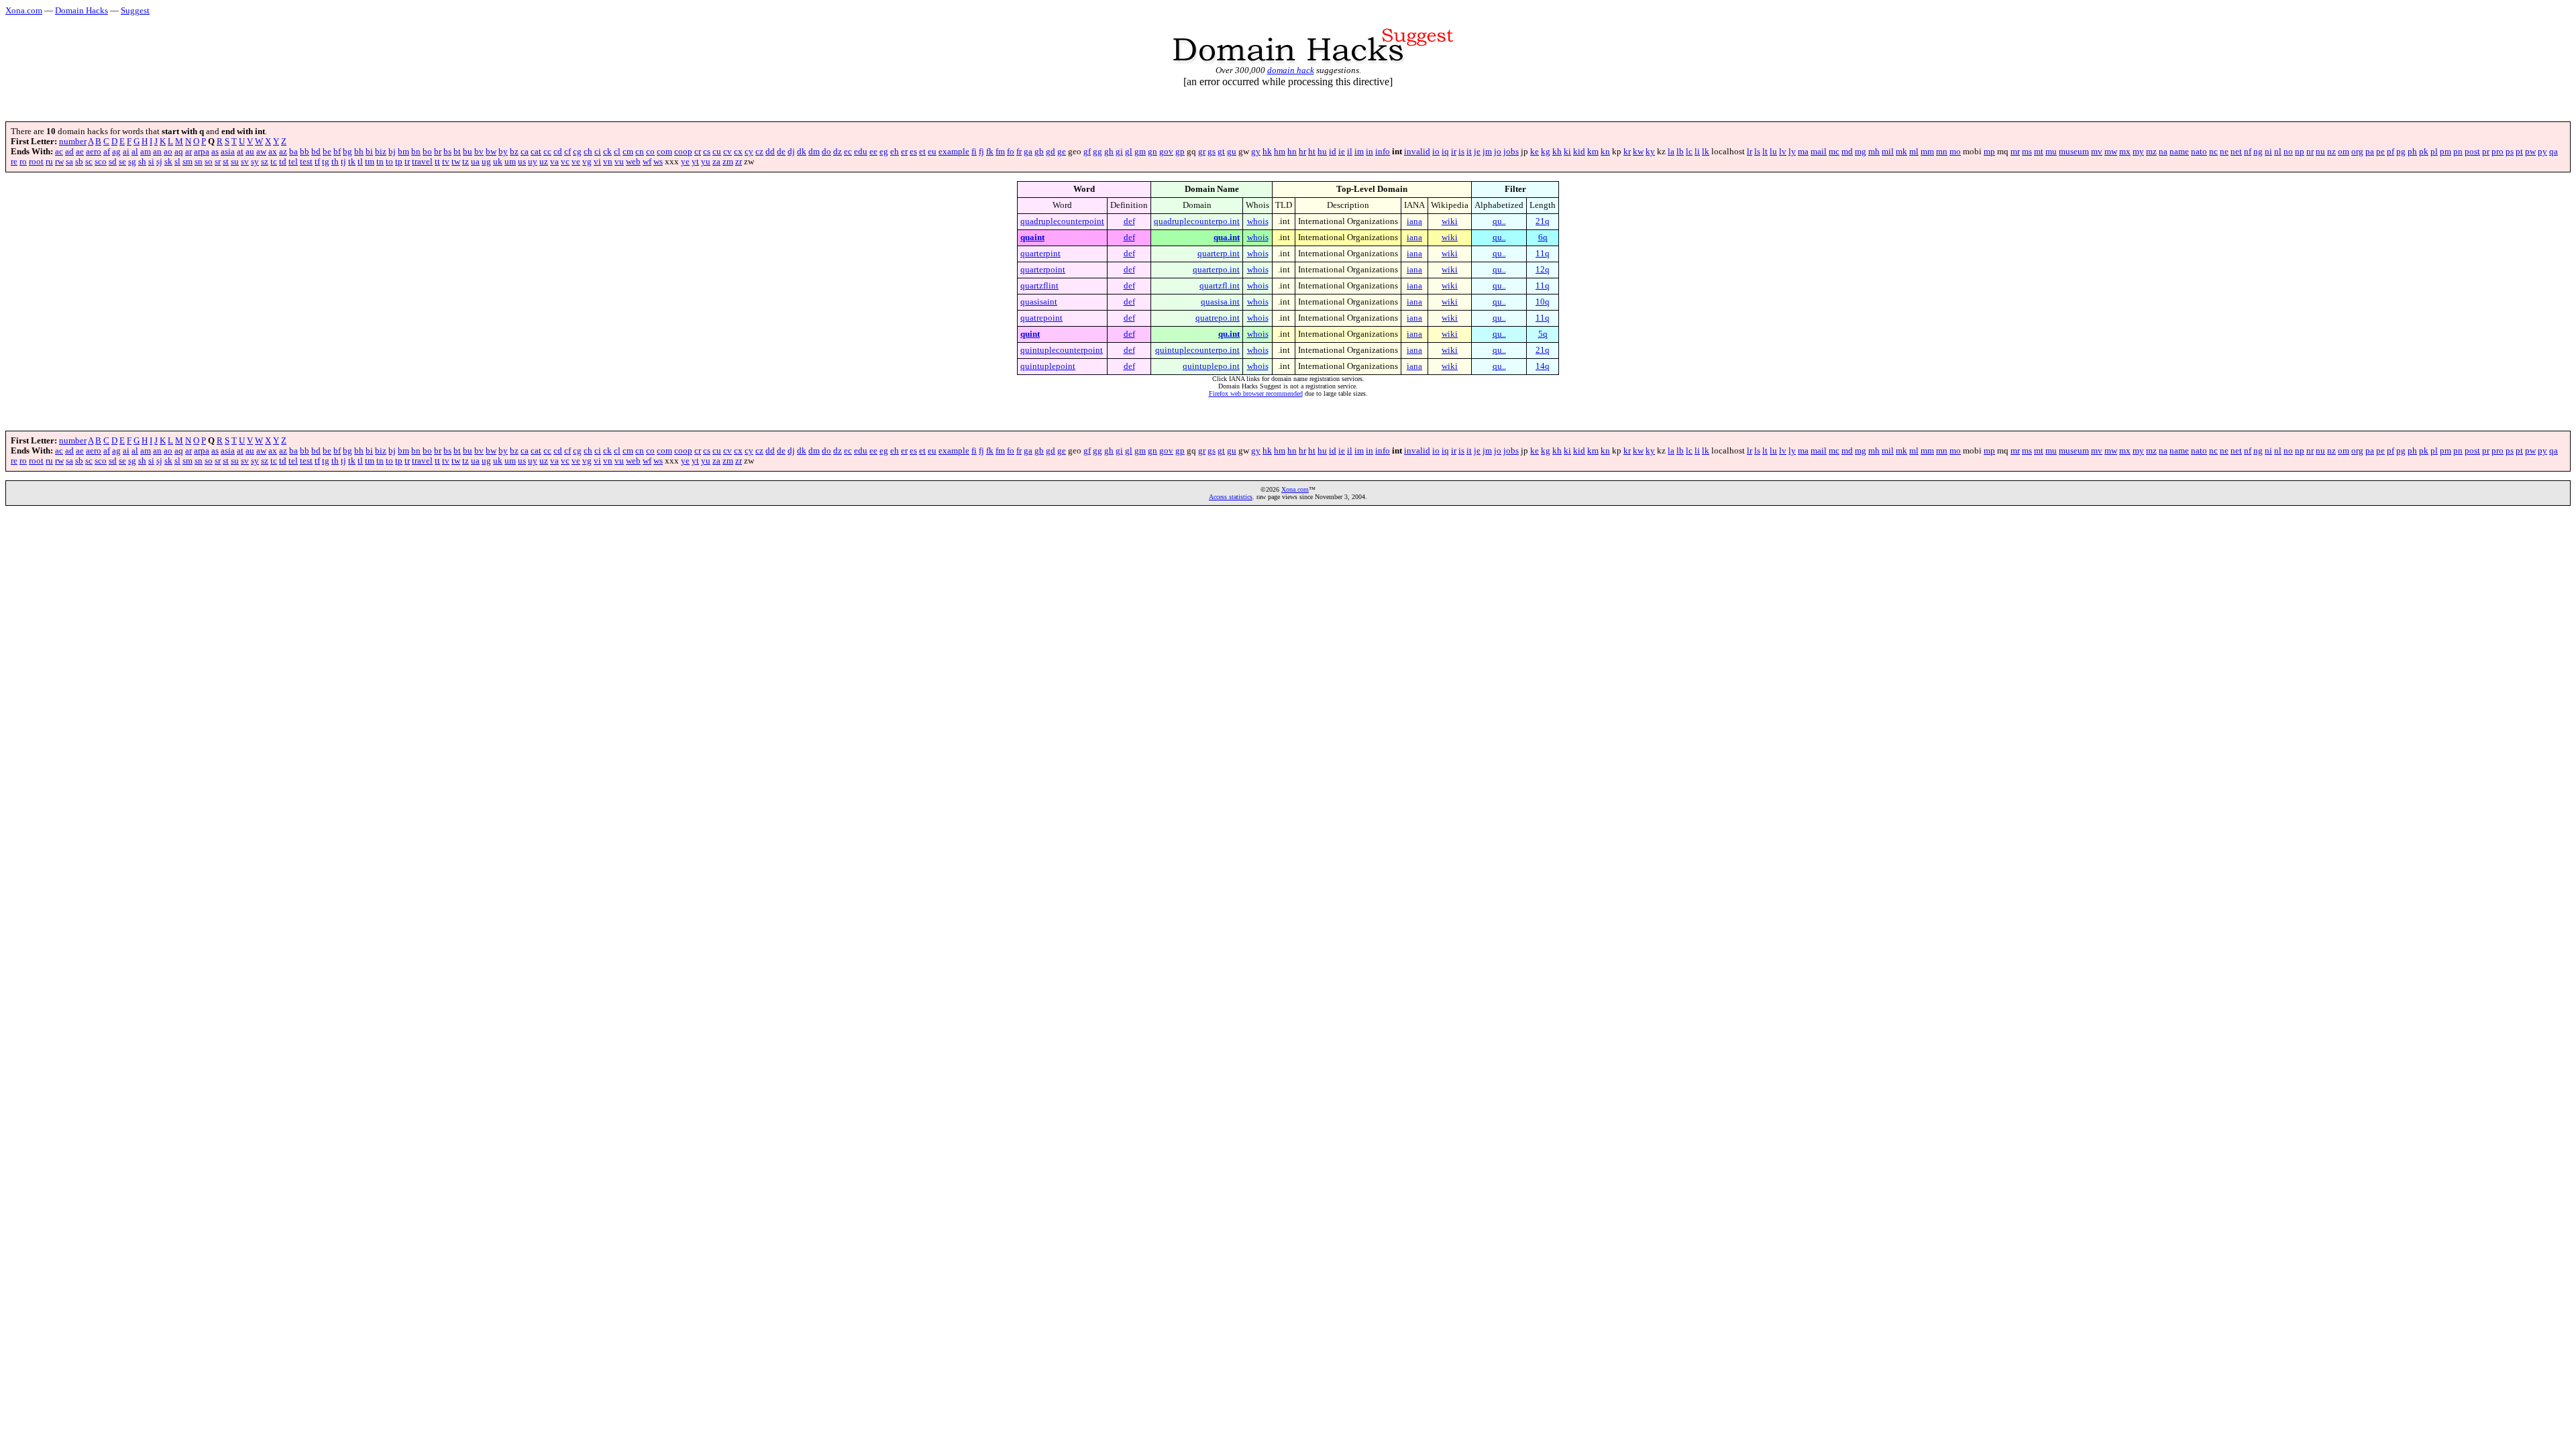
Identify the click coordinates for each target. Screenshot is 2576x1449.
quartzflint (1039, 286)
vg (587, 162)
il (1350, 152)
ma (1803, 152)
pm (2446, 152)
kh (1557, 152)
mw (2111, 152)
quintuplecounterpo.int (1197, 350)
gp (1180, 152)
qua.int (1227, 237)
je (1477, 152)
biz (381, 152)
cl (617, 152)
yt (695, 162)
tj (343, 162)
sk (168, 162)
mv (2097, 152)
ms (2027, 152)
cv (728, 152)
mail (1819, 152)
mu (2051, 152)
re (14, 162)
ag (116, 152)
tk (352, 162)
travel (422, 162)
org (2357, 152)
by (503, 152)
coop (683, 152)
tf (317, 162)
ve (576, 162)
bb (305, 152)
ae (80, 152)
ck (607, 152)
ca (525, 152)
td (283, 162)
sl (177, 162)
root (36, 162)
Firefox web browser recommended (1256, 393)
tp (399, 162)
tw (456, 162)
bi (369, 152)
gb (1039, 152)
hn (1292, 152)
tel (293, 162)
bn (416, 152)
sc (89, 162)
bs (447, 152)
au (250, 152)
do (826, 152)
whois (1258, 221)
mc (1834, 152)
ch (588, 152)
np (2300, 152)
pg (2401, 152)
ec (848, 152)
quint (1030, 334)
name (2179, 152)
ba (293, 152)
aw (261, 152)
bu (468, 152)
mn (1942, 152)
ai (126, 152)
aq (179, 152)
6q (1543, 237)
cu (717, 152)
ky (1650, 152)
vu (619, 162)
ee (873, 152)
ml (1914, 152)
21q (1543, 221)
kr (1627, 152)
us (522, 162)
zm (728, 162)
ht (1312, 152)
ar (189, 152)
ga (1028, 152)
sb (79, 162)
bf (337, 152)
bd (316, 152)
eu (932, 152)
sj (159, 162)
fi (974, 152)
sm (187, 162)
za (716, 162)
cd (558, 152)
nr (2310, 152)
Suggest (135, 10)
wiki (1450, 221)
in (1370, 152)
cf (568, 152)
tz (466, 162)
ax (273, 152)
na (2163, 152)
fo (1011, 152)
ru (49, 162)
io (1436, 152)
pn (2458, 152)
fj (981, 152)
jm (1487, 152)
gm (1140, 152)
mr (2015, 152)
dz (838, 152)
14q (1543, 366)
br (438, 152)
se (122, 162)
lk (1706, 152)
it (1469, 152)
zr (739, 162)
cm (628, 152)
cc (547, 152)
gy (1256, 152)
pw (2530, 152)
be (327, 152)
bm (404, 152)
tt (437, 162)
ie (1342, 152)
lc (1689, 152)
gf (1087, 152)
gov (1166, 152)
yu (706, 162)
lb (1680, 152)
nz (2331, 152)
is (1461, 152)
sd (113, 162)
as (215, 152)
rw (59, 162)
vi (597, 162)
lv (1783, 152)
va (554, 162)
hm (1280, 152)
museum (2074, 152)
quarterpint (1040, 254)
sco (101, 162)
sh (142, 162)
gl (1129, 152)
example (954, 152)
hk (1267, 152)
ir (1454, 152)
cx (738, 152)
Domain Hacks (82, 10)
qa (2554, 152)
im (1359, 152)
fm (1000, 152)
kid (1579, 152)
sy (255, 162)
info (1383, 152)
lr (1750, 152)
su (235, 162)
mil (1888, 152)
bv (479, 152)
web (633, 162)
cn (640, 152)
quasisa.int (1220, 302)
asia (228, 152)
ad (69, 152)
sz (265, 162)
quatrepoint (1041, 318)
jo (1498, 152)
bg (347, 152)
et (922, 152)
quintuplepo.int (1211, 366)
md (1847, 152)
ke (1535, 152)
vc (565, 162)
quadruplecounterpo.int (1197, 221)
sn (199, 162)
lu (1773, 152)
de (781, 152)
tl (360, 162)
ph (2412, 152)
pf (2391, 152)
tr (407, 162)
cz (759, 152)
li (1697, 152)
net (2236, 152)
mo (1955, 152)
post (2472, 152)
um (510, 162)
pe (2380, 152)
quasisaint (1039, 302)
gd (1051, 152)
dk (802, 152)
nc (2213, 152)
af (107, 152)
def (1129, 221)
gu (1232, 152)
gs (1212, 152)
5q (1543, 334)
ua (475, 162)
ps (2510, 152)
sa (69, 162)
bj (392, 152)
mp (1989, 152)
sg (132, 162)
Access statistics (1231, 497)
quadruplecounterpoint (1062, 221)
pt (2519, 152)
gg (1097, 152)
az (283, 152)
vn (608, 162)
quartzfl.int (1220, 286)
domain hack (1291, 70)
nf (2248, 152)
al (135, 152)
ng (2258, 152)
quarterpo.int (1216, 270)
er (904, 152)
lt (1765, 152)
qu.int (1229, 334)
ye (685, 162)
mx (2125, 152)
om (2344, 152)
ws (658, 162)
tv (446, 162)
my (2138, 152)
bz (514, 152)
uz (544, 162)
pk (2424, 152)
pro (2498, 152)
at (240, 152)
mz (2151, 152)
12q (1543, 270)
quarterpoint (1043, 270)
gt (1221, 152)
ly (1792, 152)
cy (749, 152)
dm (814, 152)
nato (2199, 152)
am (146, 152)
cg (577, 152)
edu (861, 152)
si (151, 162)
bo (427, 152)
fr (1019, 152)
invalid (1417, 152)
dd (770, 152)
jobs (1511, 152)
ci (598, 152)
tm (370, 162)
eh (895, 152)
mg (1861, 152)
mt (2039, 152)
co (650, 152)
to (389, 162)
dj (791, 152)
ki (1567, 152)
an (157, 152)
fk (990, 152)
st (226, 162)
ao (168, 152)
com (664, 152)
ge (1062, 152)
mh (1874, 152)
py (2542, 152)
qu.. (1499, 221)
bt (457, 152)
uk (498, 162)
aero (94, 152)
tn (380, 162)
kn (1605, 152)
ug (486, 162)
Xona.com (24, 10)
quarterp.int (1219, 254)
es (913, 152)
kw (1638, 152)
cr (698, 152)
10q (1543, 302)
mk (1901, 152)
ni (2268, 152)
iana (1414, 221)
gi (1119, 152)
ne (2224, 152)
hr (1302, 152)
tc (274, 162)
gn (1152, 152)
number (73, 142)
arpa (202, 152)
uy (533, 162)
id (1333, 152)
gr (1202, 152)
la (1671, 152)
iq (1445, 152)
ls (1757, 152)
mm (1927, 152)
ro (23, 162)
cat (536, 152)
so (209, 162)
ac (59, 152)
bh (359, 152)
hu (1322, 152)
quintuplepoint (1048, 366)
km (1593, 152)
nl (2278, 152)
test (306, 162)
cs (707, 152)
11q (1543, 254)
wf (647, 162)
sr (218, 162)
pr (2486, 152)
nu (2320, 152)
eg (884, 152)
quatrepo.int (1218, 318)
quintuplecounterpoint (1062, 350)
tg (326, 162)
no (2288, 152)
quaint (1032, 237)
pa (2370, 152)
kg (1546, 152)
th (335, 162)
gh (1109, 152)
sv (245, 162)
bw (491, 152)
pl (2434, 152)
